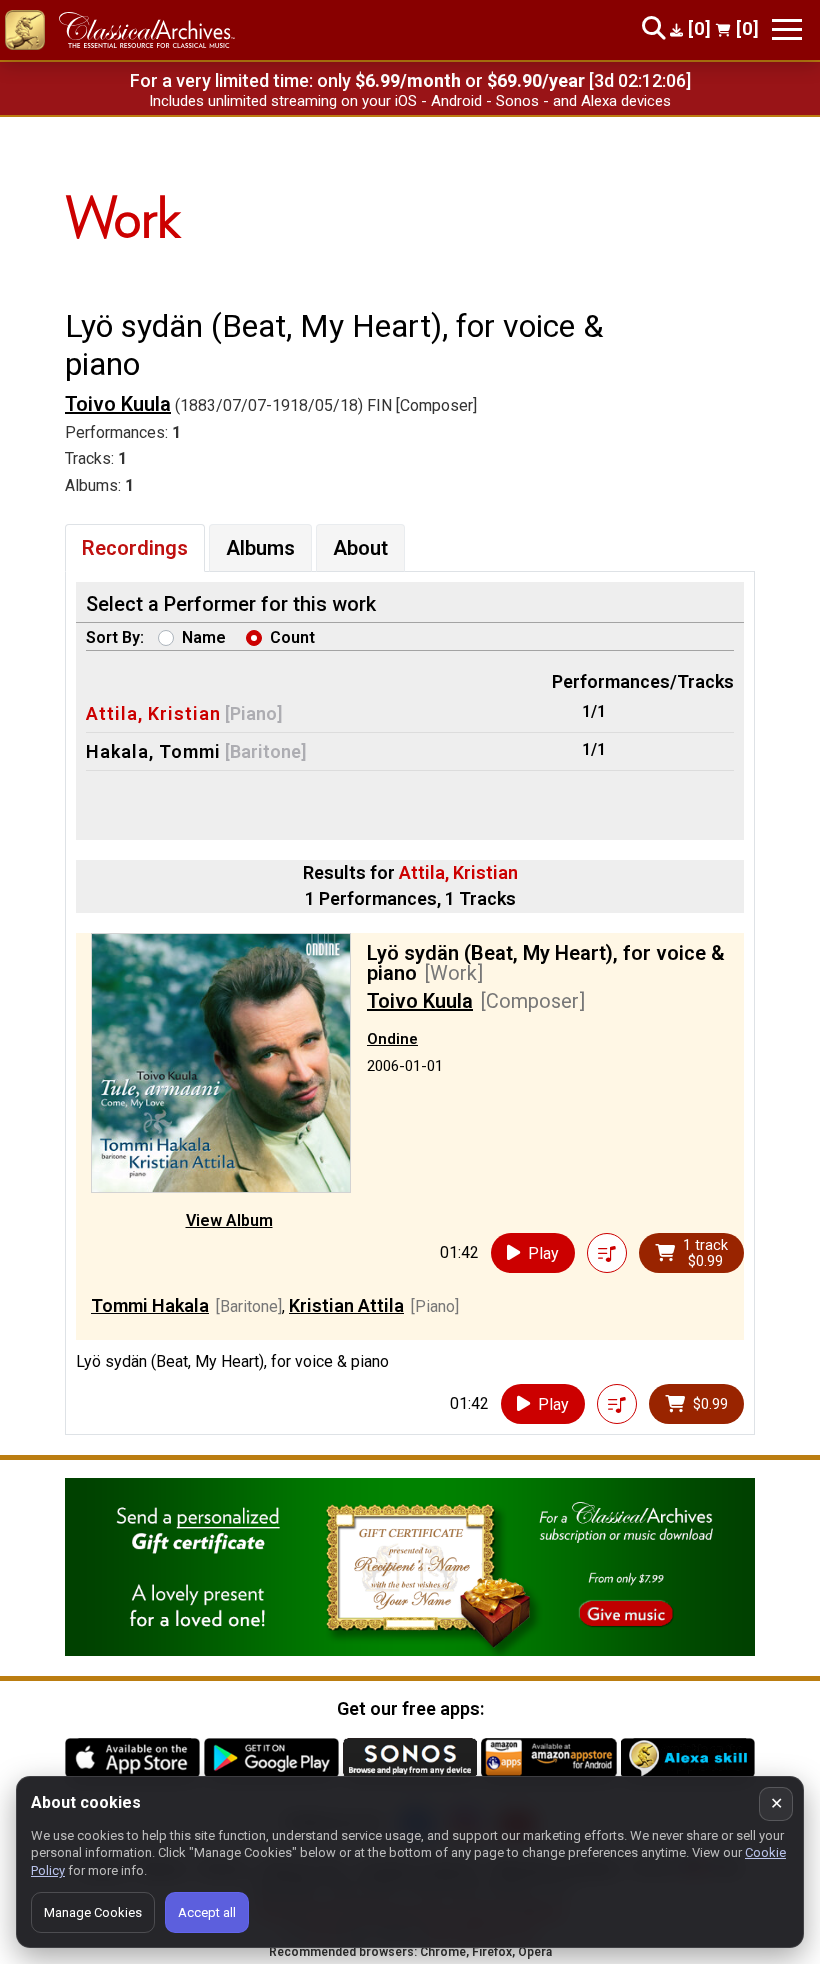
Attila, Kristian (153, 713)
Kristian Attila (346, 1305)
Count (292, 637)
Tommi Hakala (150, 1305)
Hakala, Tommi (153, 751)
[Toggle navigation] (787, 29)
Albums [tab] (260, 548)
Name (204, 637)
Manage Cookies (93, 1912)
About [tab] (360, 548)
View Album (229, 1220)
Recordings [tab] (135, 548)
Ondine (392, 1039)
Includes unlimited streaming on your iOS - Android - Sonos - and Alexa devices (410, 101)
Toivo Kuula (118, 404)
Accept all (207, 1912)
